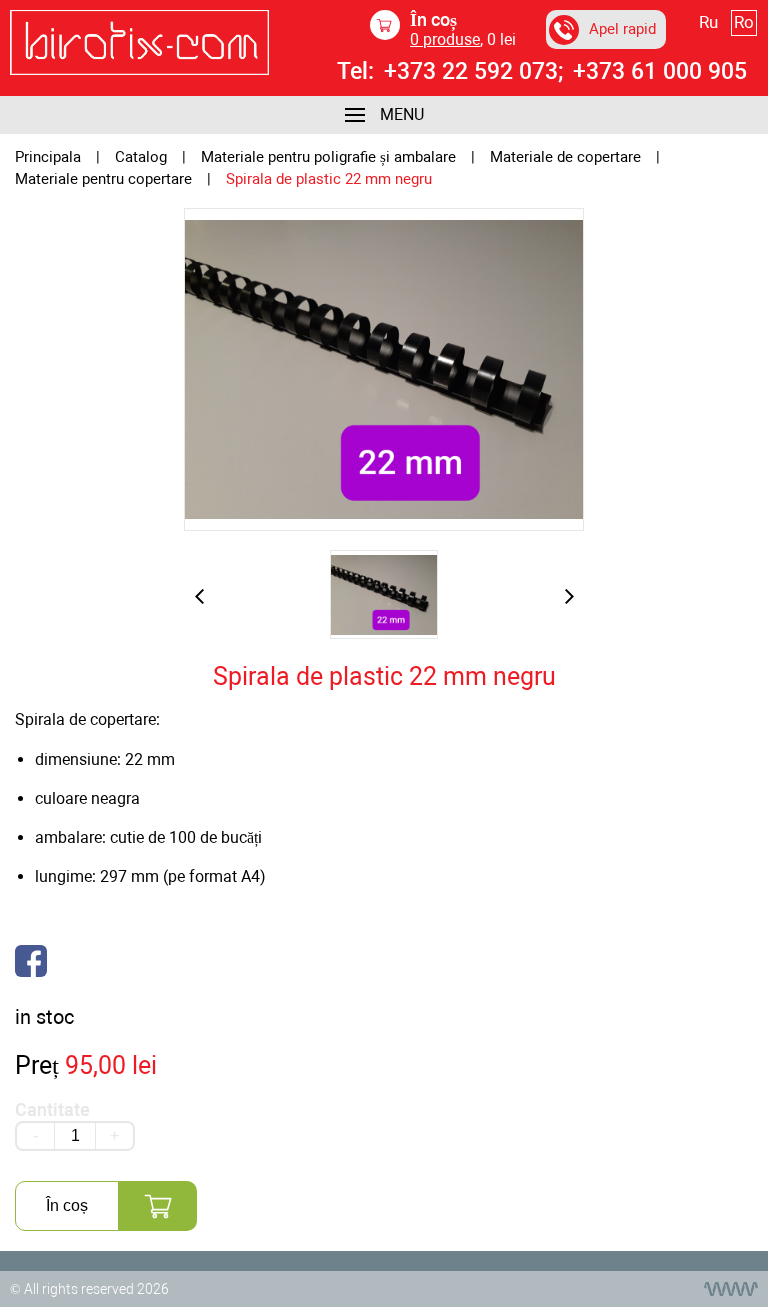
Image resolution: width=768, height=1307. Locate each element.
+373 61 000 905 (660, 72)
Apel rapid (622, 29)
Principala (48, 157)
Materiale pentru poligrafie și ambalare (328, 157)
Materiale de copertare (565, 157)
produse (445, 39)
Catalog (141, 157)
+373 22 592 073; (473, 72)
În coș (67, 1205)
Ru (708, 22)
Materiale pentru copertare (103, 179)
